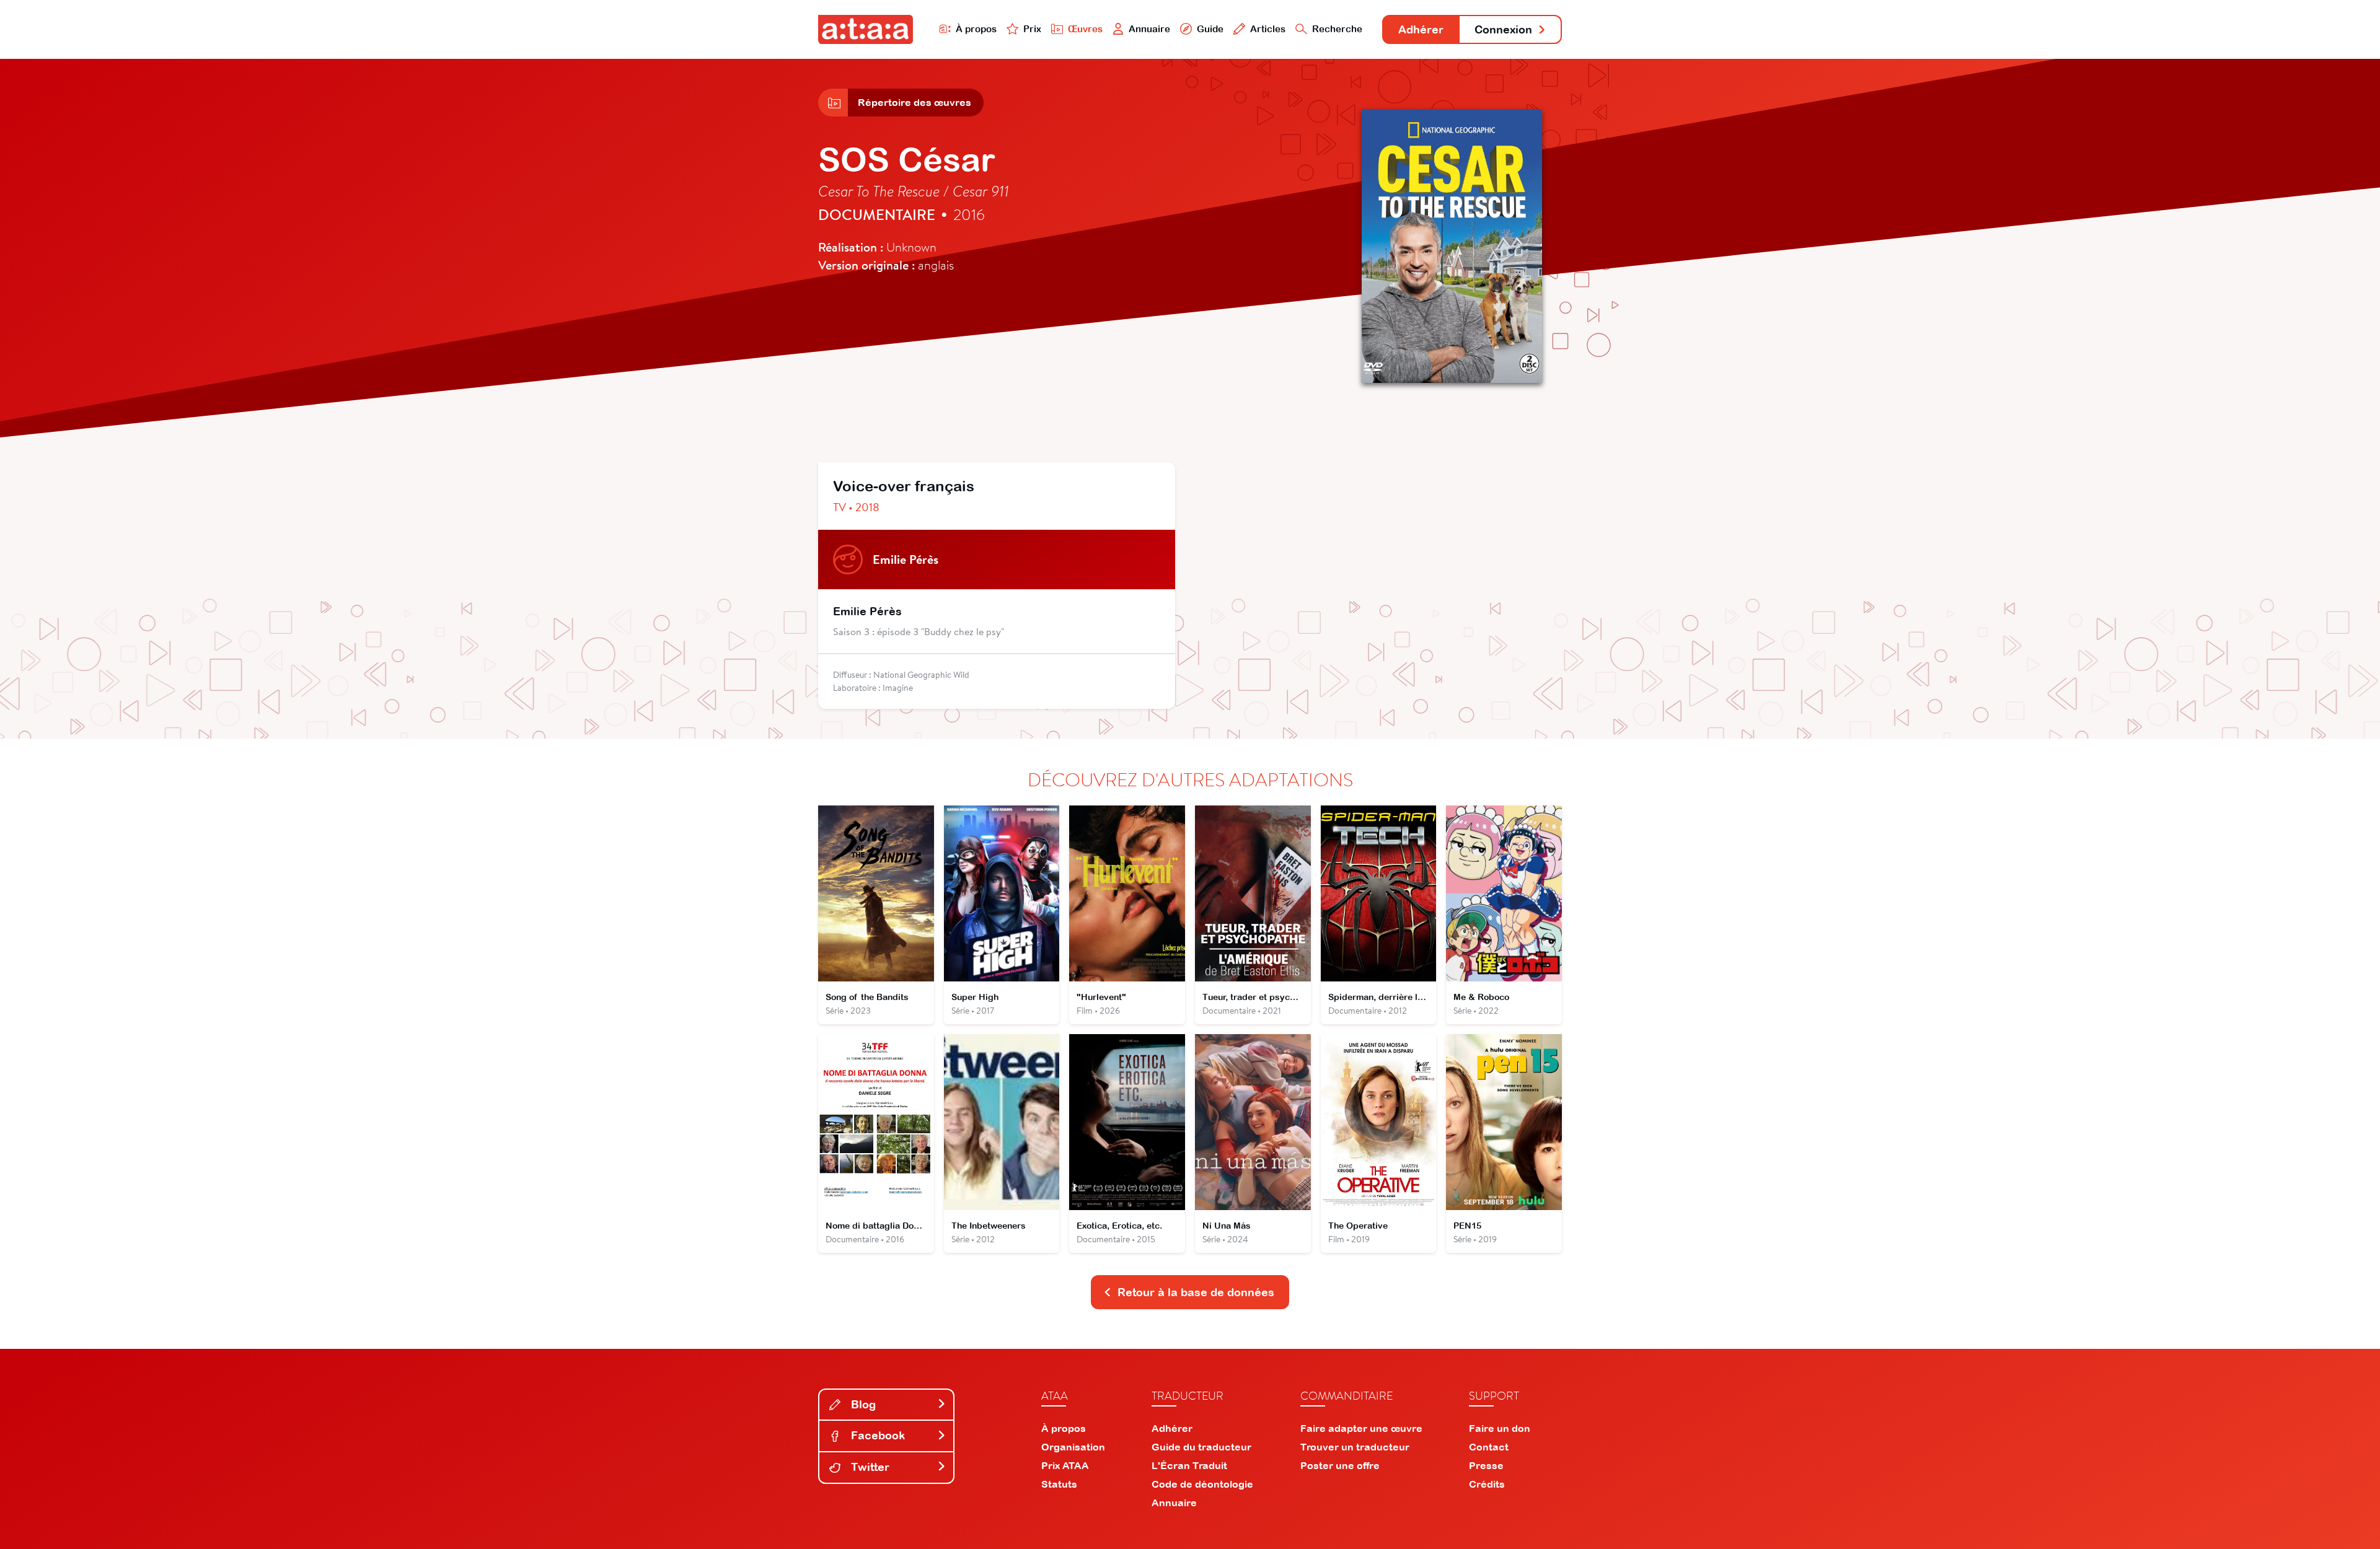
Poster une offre (1340, 1465)
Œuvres (1085, 29)
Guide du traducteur (1201, 1447)
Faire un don (1500, 1428)
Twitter (869, 1467)
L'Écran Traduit (1189, 1465)
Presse (1486, 1465)
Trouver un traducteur (1355, 1447)
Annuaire (1149, 29)
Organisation (1073, 1447)
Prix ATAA (1065, 1465)
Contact (1489, 1447)
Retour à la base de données (1196, 1292)
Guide (1210, 29)
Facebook (876, 1435)
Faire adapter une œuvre (1361, 1428)
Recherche (1337, 29)
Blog (862, 1404)
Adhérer (1421, 29)
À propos (976, 29)
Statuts (1059, 1484)
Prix (1032, 29)
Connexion (1503, 29)
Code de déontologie (1202, 1484)
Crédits (1487, 1484)
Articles (1268, 29)
